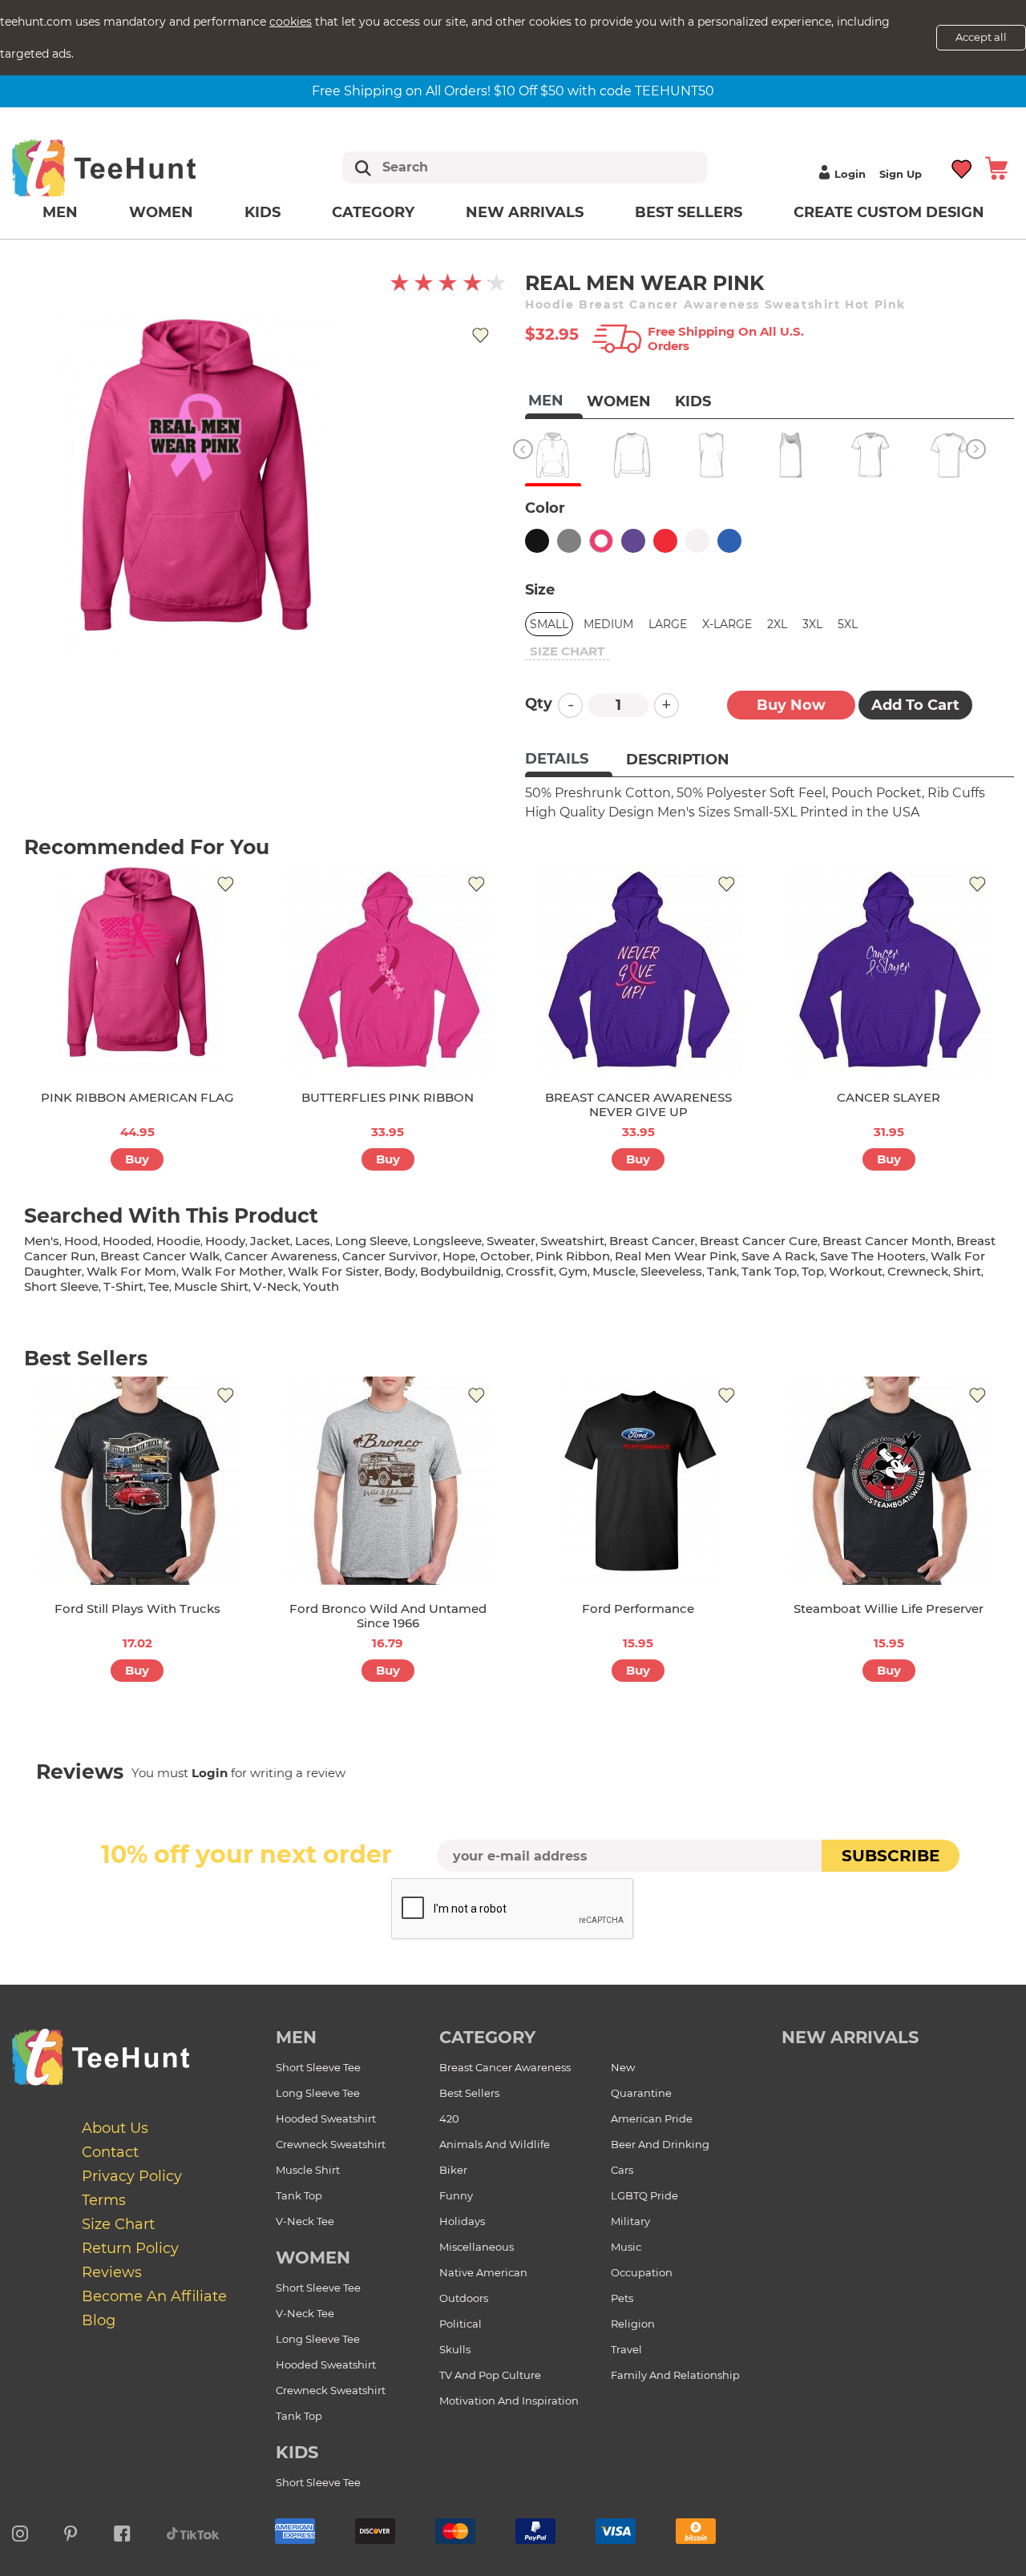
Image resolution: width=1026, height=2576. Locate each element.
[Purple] (633, 541)
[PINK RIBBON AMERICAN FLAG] (137, 970)
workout (856, 1271)
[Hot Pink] (601, 541)
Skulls (455, 2349)
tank (722, 1271)
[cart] (996, 168)
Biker (453, 2170)
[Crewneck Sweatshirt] (632, 455)
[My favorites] (962, 168)
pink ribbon (573, 1256)
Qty (539, 703)
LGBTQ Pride (644, 2195)
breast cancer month (887, 1241)
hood (81, 1241)
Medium (608, 624)
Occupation (642, 2272)
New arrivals (525, 212)
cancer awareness (281, 1256)
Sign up (901, 174)
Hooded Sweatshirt (326, 2118)
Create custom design (889, 212)
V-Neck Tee (305, 2221)
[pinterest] (71, 2531)
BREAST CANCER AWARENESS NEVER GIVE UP (638, 1105)
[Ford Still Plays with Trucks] (137, 1481)
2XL (777, 624)
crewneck (918, 1271)
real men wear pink (676, 1256)
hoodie (178, 1241)
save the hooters (873, 1256)
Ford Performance (638, 1608)
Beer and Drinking (660, 2144)
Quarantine (641, 2093)
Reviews (112, 2272)
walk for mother (232, 1271)
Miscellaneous (477, 2247)
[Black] (537, 541)
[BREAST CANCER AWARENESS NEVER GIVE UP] (638, 970)
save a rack (778, 1256)
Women (161, 212)
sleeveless (671, 1271)
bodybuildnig (460, 1271)
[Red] (665, 541)
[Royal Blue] (729, 541)
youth (321, 1286)
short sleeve (61, 1286)
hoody (225, 1241)
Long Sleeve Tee (318, 2093)
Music (626, 2247)
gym (573, 1271)
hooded (127, 1241)
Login (850, 174)
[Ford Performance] (638, 1481)
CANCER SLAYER (889, 1097)
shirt (967, 1271)
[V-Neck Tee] (870, 455)
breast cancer (652, 1241)
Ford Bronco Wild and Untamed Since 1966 (388, 1616)
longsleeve (447, 1241)
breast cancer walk (160, 1256)
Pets (622, 2298)
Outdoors (464, 2298)
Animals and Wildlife (495, 2144)
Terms (104, 2200)
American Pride (652, 2118)
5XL (848, 624)
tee (159, 1286)
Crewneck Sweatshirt (331, 2144)
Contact (110, 2152)
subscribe (891, 1856)
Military (630, 2221)
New (623, 2067)
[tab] (569, 760)
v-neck (276, 1286)
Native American (483, 2272)
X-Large (727, 624)
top (813, 1271)
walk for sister (333, 1271)
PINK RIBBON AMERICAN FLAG (137, 1097)
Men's (42, 1241)
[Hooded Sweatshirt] (553, 455)
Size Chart (118, 2224)
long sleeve (372, 1241)
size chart (567, 651)
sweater (511, 1241)
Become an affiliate (154, 2296)
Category (373, 212)
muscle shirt (211, 1286)
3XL (812, 624)
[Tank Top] (791, 455)
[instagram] (20, 2531)
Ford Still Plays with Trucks (137, 1608)
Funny (456, 2195)
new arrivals (850, 2037)
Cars (622, 2170)
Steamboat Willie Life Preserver (889, 1608)
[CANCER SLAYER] (889, 970)
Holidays (462, 2221)
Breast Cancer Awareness (505, 2067)
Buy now (791, 705)
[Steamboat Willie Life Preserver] (889, 1481)
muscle (614, 1271)
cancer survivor (390, 1256)
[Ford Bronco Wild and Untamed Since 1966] (388, 1481)
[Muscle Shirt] (711, 455)
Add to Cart (915, 705)
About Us (115, 2128)
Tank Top (299, 2195)
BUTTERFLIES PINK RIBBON (388, 1097)
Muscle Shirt (308, 2170)
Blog (99, 2320)
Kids (263, 212)
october (505, 1256)
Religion (633, 2324)
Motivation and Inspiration (509, 2401)
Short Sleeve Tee (318, 2067)
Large (668, 624)
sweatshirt (572, 1241)
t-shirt (123, 1286)
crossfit (530, 1271)
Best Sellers (689, 212)
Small (549, 624)
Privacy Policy (132, 2176)
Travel (626, 2349)
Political (460, 2324)
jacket (270, 1241)
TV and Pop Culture (490, 2375)
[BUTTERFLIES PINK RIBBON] (388, 970)
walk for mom (131, 1271)
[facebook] (122, 2531)
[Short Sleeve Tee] (949, 455)
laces (313, 1241)
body (400, 1271)
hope (459, 1256)
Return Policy (130, 2248)
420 (449, 2118)
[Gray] (569, 541)
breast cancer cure (759, 1241)
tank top (769, 1271)
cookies (291, 22)
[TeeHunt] (129, 167)
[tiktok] (193, 2531)
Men (60, 212)
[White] (697, 541)
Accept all (981, 37)
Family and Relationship (675, 2375)
